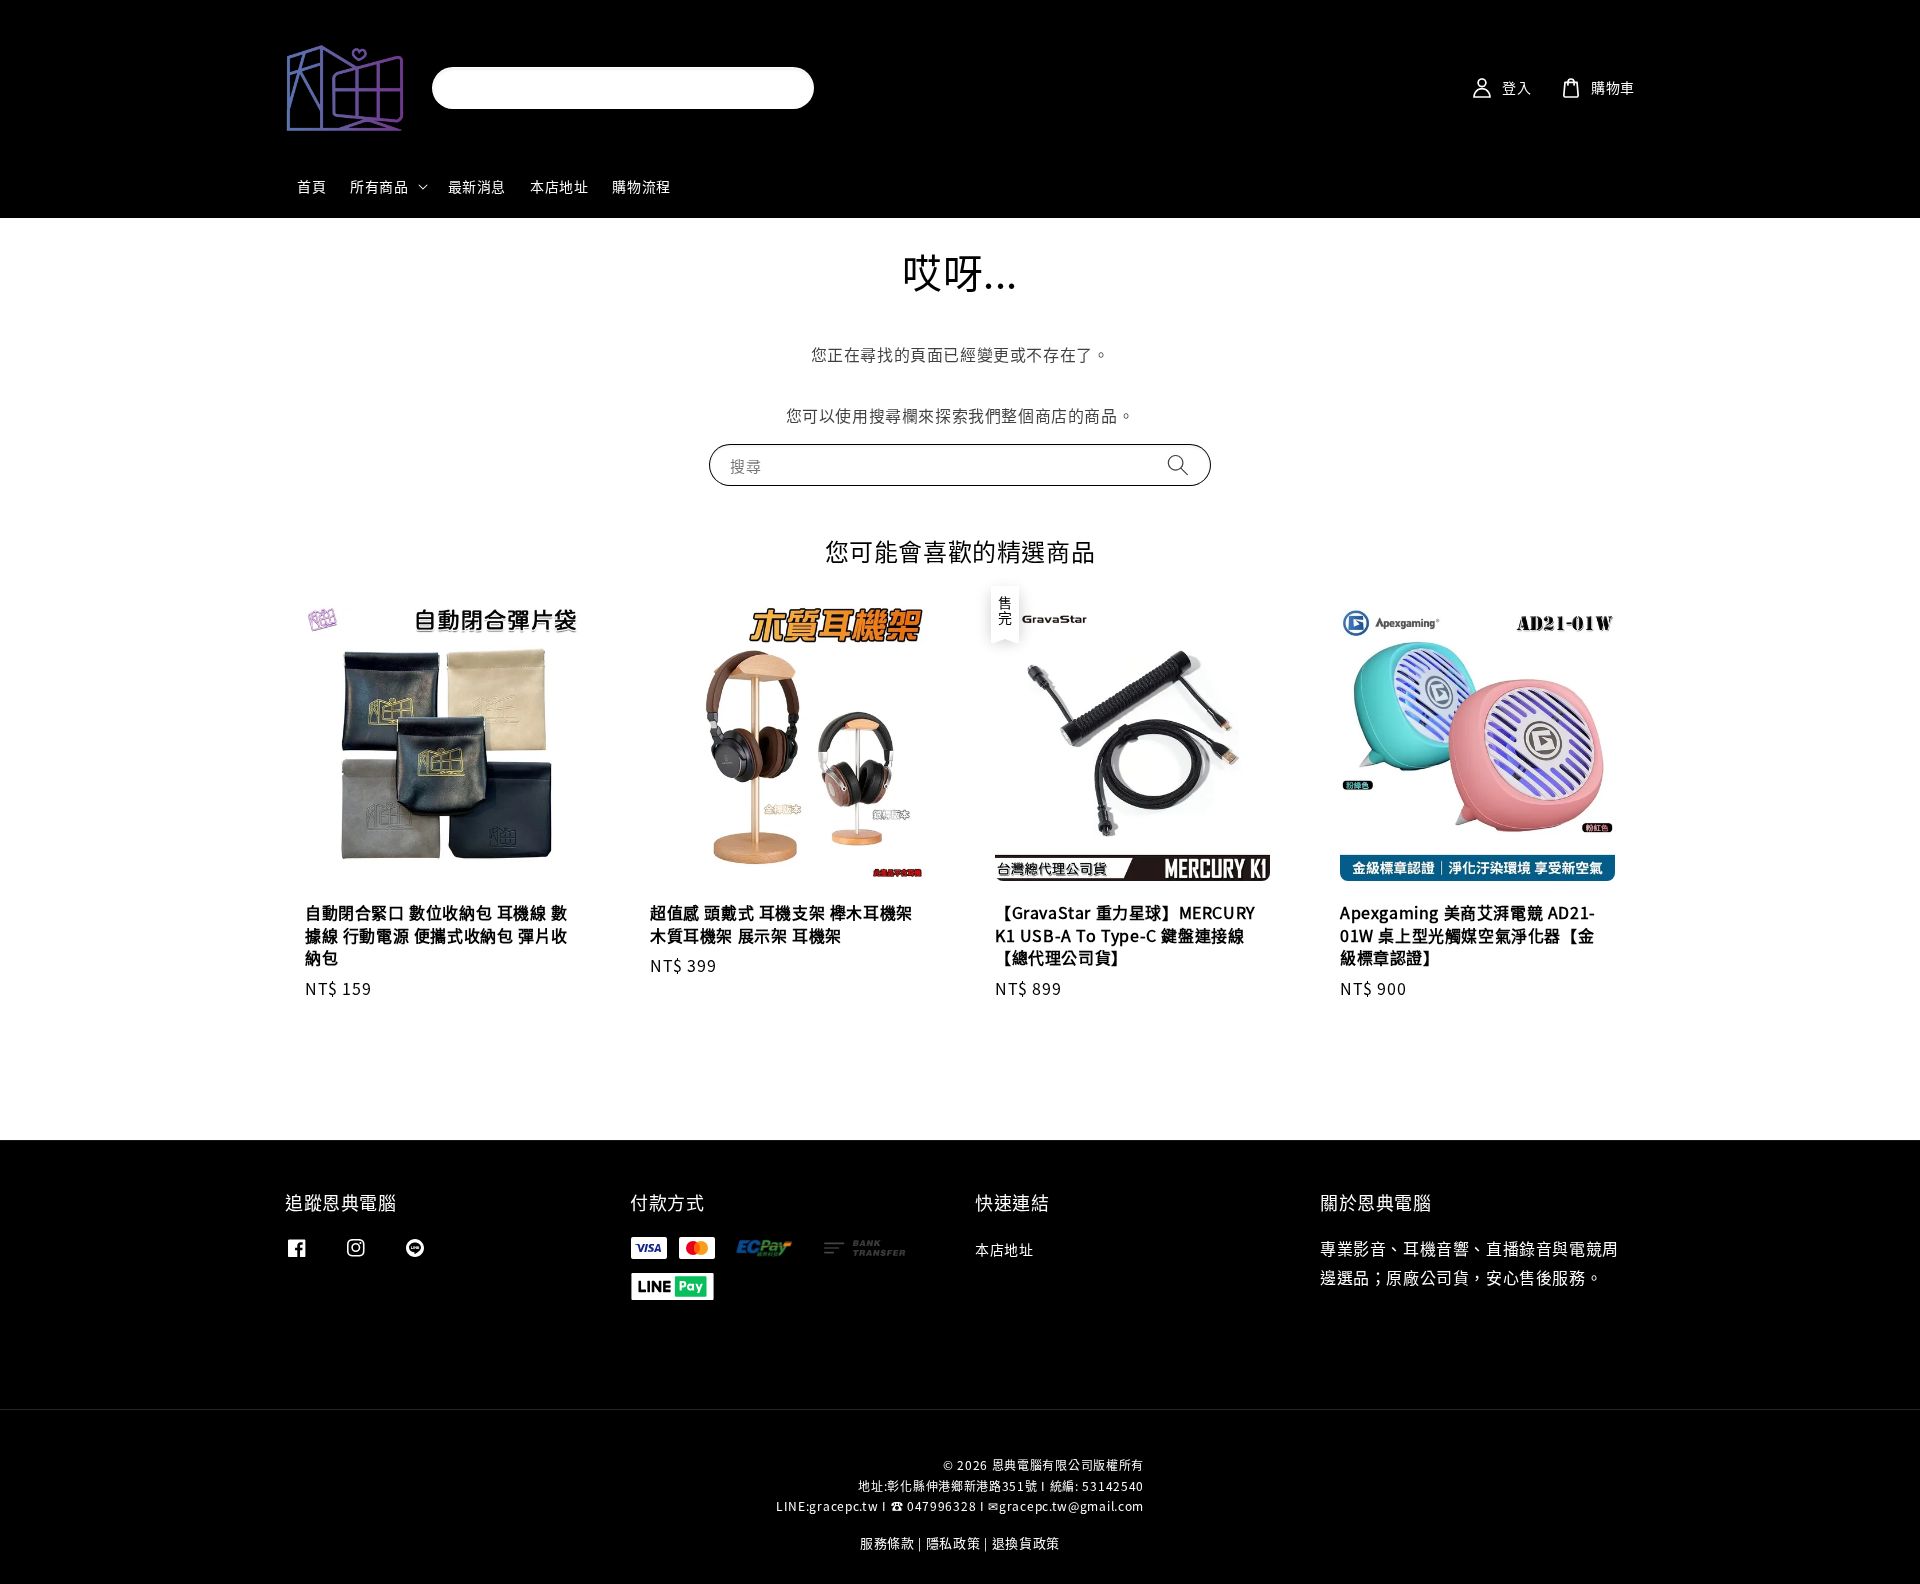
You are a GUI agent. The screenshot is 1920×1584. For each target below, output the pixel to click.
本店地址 (559, 186)
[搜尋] (781, 87)
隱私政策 (953, 1542)
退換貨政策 (1026, 1542)
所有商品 (379, 186)
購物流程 (641, 186)
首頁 (311, 186)
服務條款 (887, 1542)
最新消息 (477, 186)
